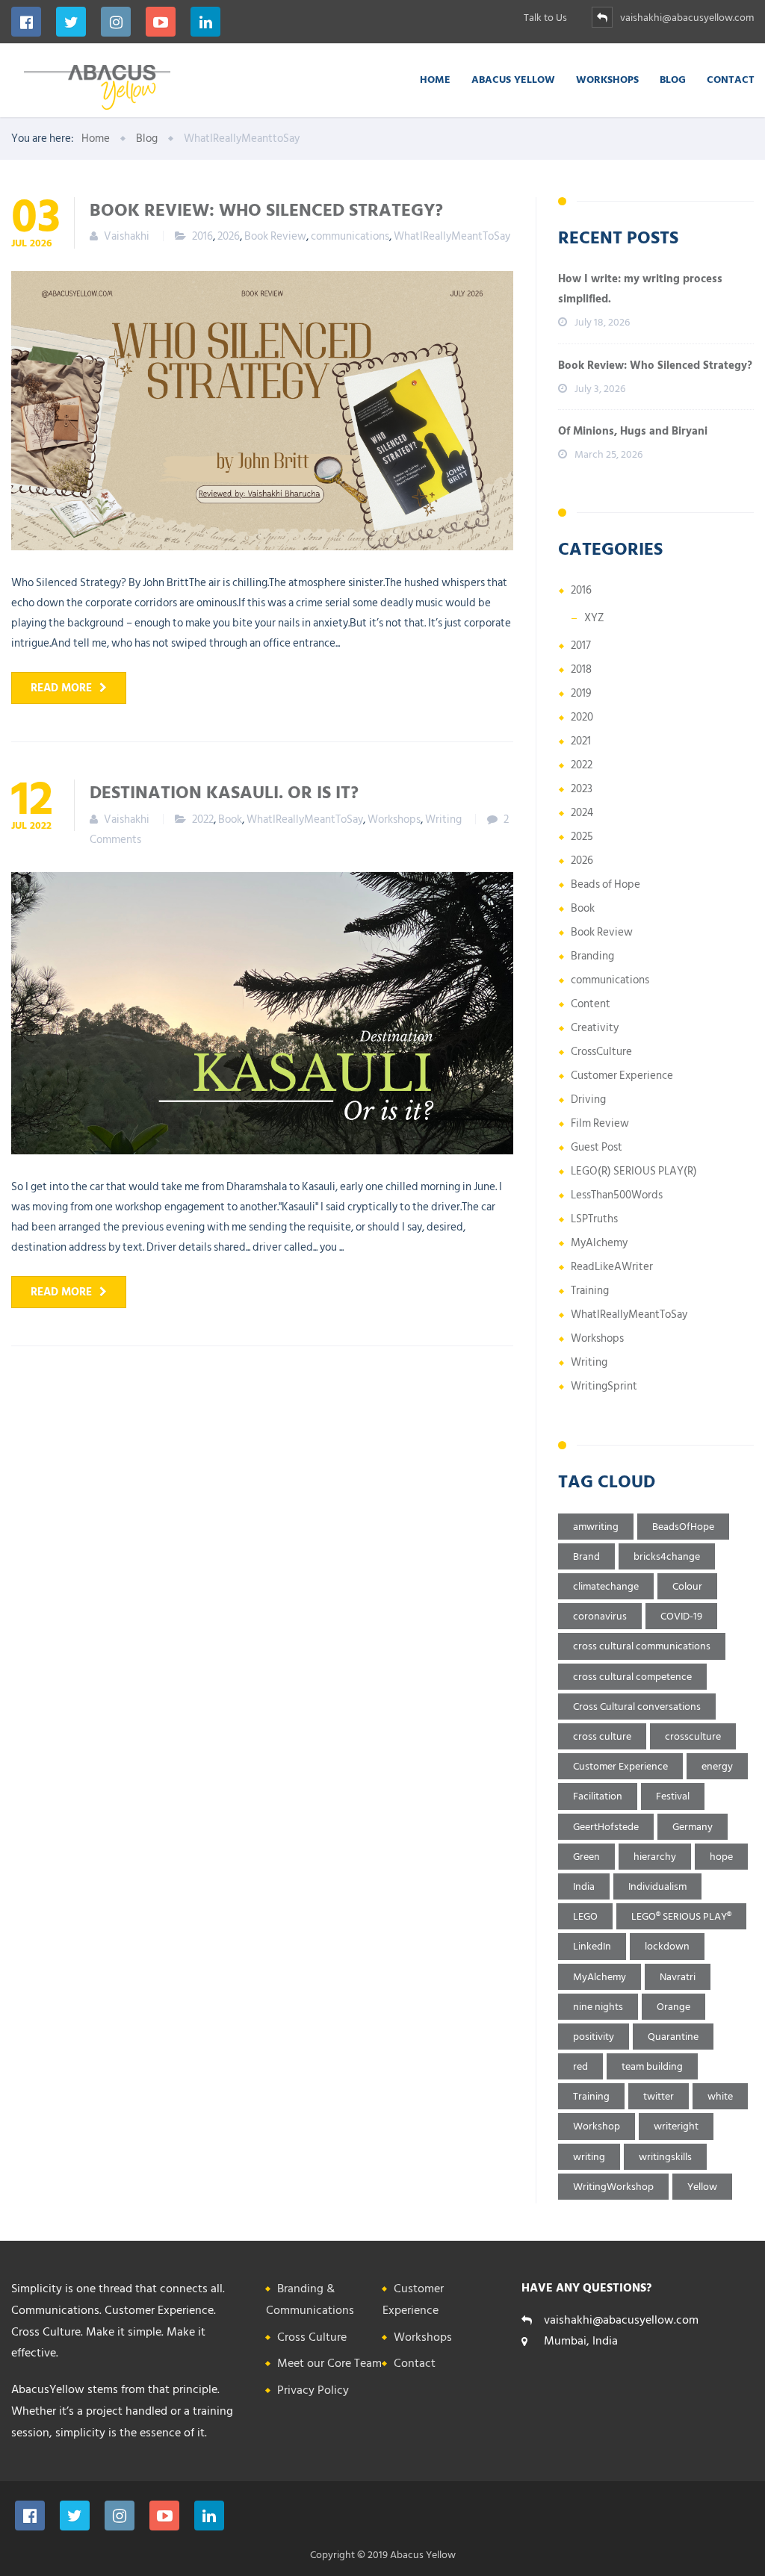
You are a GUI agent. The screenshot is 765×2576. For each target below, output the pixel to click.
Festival (673, 1796)
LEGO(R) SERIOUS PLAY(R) (634, 1171)
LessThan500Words (617, 1195)
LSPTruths (594, 1219)
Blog (673, 79)
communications (350, 236)
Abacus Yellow (513, 79)
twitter (659, 2096)
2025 (582, 837)
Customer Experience (622, 1076)
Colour (687, 1586)
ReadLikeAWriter (612, 1267)
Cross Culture (312, 2337)
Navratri (678, 1977)
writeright (676, 2126)
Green (586, 1857)
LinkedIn (592, 1946)
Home (435, 79)
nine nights (598, 2007)
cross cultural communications (642, 1646)
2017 (581, 645)
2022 (203, 819)
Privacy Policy (313, 2390)
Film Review (600, 1123)
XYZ (594, 618)
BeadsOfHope (683, 1527)
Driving (588, 1099)
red (580, 2066)
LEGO (585, 1916)
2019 (581, 693)
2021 (581, 741)
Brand (586, 1556)
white (720, 2096)
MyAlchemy (599, 1243)
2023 (582, 789)
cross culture (602, 1736)
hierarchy (655, 1857)
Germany (693, 1827)
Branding (592, 956)
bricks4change (667, 1556)
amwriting (596, 1527)
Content (591, 1004)
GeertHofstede (606, 1827)
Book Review (275, 236)
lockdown (667, 1946)
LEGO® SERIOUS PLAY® (681, 1916)
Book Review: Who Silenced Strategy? (266, 209)
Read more (61, 688)
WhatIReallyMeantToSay (452, 236)
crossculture (693, 1736)
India (584, 1886)
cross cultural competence (632, 1677)
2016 (202, 236)
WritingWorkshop (613, 2187)
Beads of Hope (606, 884)
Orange (673, 2007)
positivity (594, 2037)
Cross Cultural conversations (637, 1707)
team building (652, 2066)
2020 (582, 717)
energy (717, 1766)
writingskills (665, 2157)
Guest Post (597, 1147)
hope (721, 1857)
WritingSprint (604, 1386)
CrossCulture (601, 1052)
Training (590, 1291)
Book (230, 819)
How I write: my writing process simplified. (640, 289)
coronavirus (600, 1616)
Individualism (657, 1886)
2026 (229, 236)
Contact (731, 79)
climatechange (606, 1586)
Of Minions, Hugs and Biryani (633, 431)
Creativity (595, 1028)
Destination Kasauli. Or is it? (224, 791)
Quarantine (673, 2037)
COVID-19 (681, 1616)
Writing (443, 819)
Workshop (597, 2126)
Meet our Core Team (329, 2363)
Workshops (607, 79)
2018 (581, 669)
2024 (582, 813)
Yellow (702, 2187)
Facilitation (598, 1796)
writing (589, 2157)
